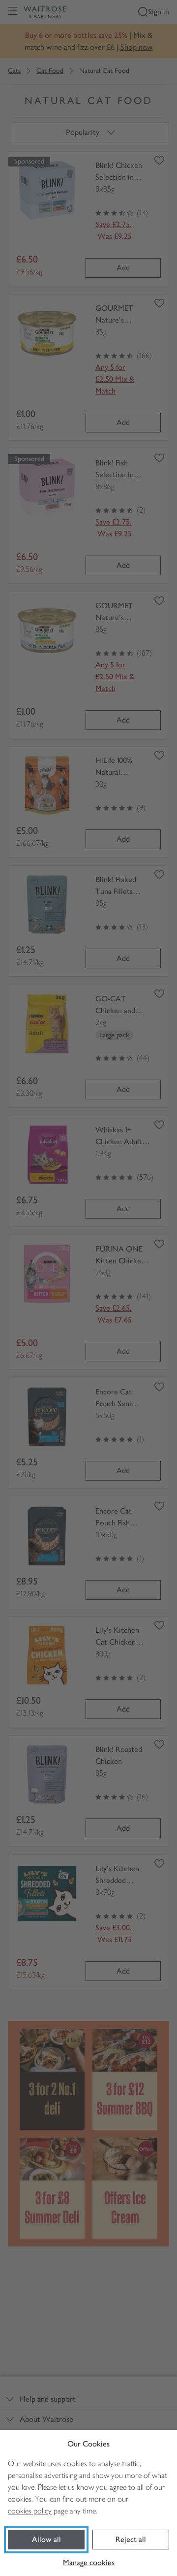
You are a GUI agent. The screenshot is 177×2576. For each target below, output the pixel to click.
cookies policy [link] (30, 2511)
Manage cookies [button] (89, 2562)
